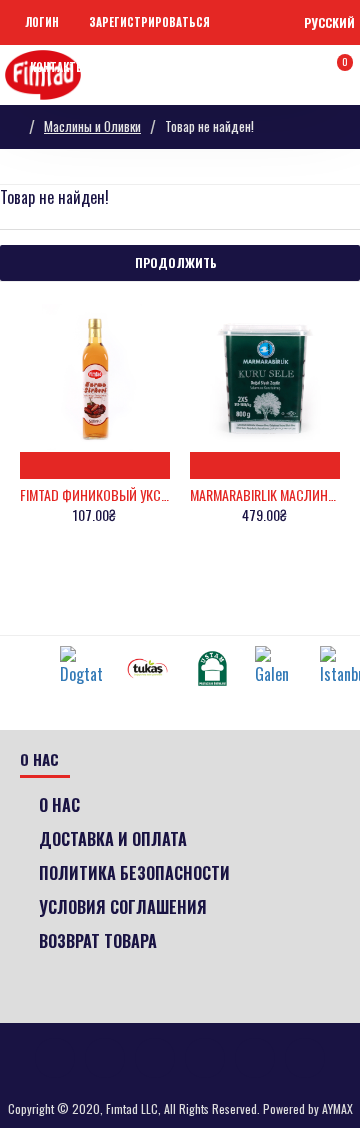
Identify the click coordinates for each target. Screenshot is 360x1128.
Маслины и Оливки (92, 126)
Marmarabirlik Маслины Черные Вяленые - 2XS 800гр (265, 495)
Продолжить (176, 262)
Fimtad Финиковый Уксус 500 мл (95, 495)
